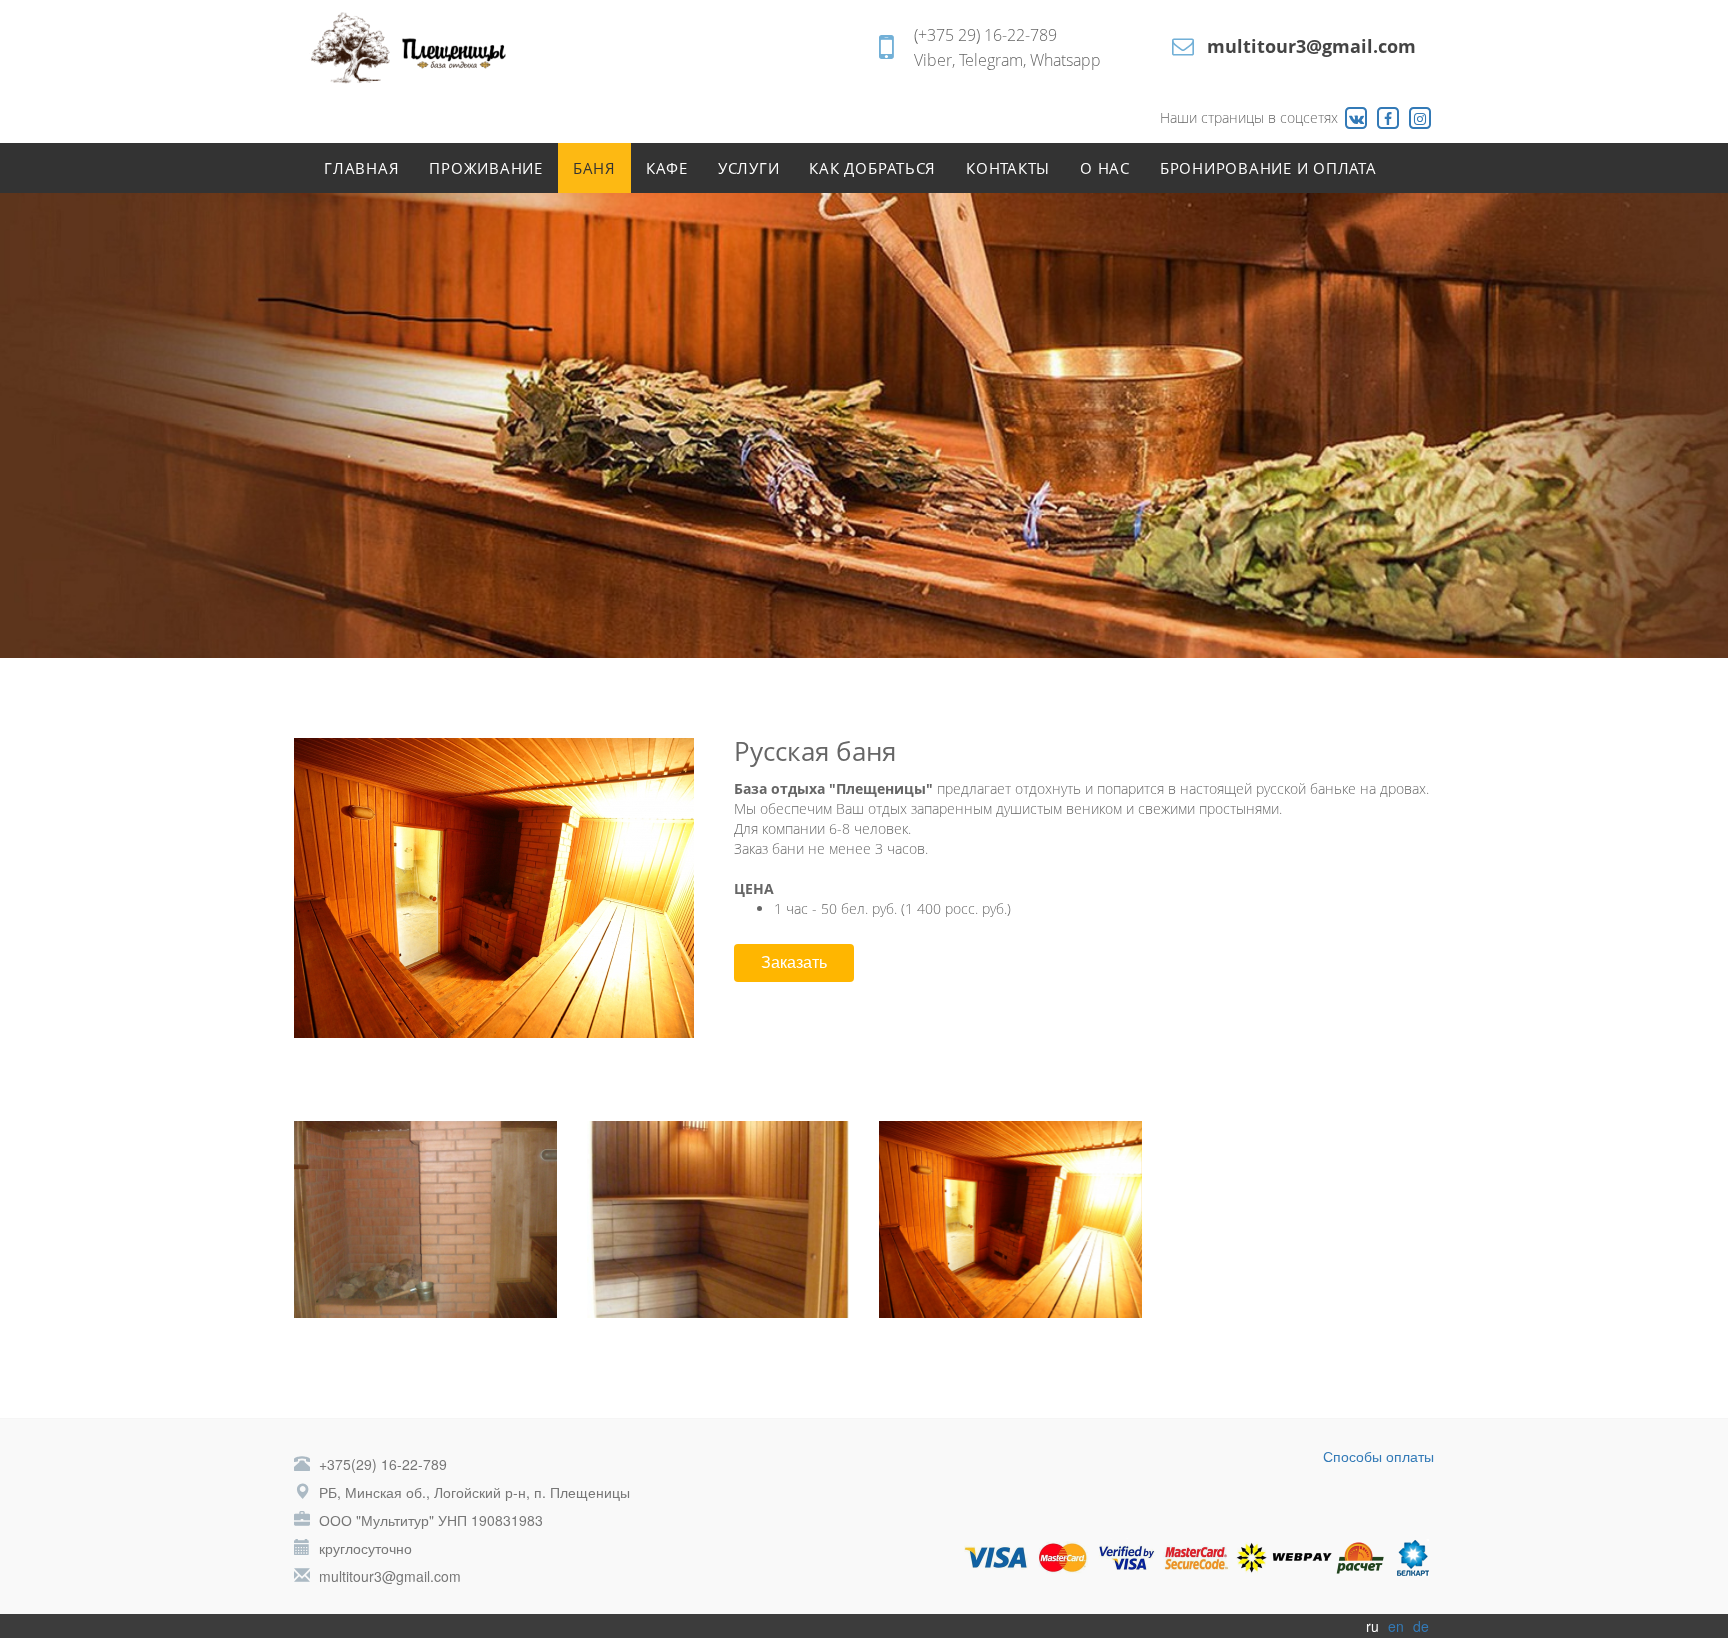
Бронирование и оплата (1268, 168)
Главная (361, 168)
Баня (594, 168)
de (1421, 1626)
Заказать (794, 962)
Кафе (667, 168)
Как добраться (872, 168)
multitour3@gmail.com (1311, 46)
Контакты (1008, 168)
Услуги (749, 168)
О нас (1105, 168)
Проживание (486, 168)
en (1396, 1626)
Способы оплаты (1378, 1456)
